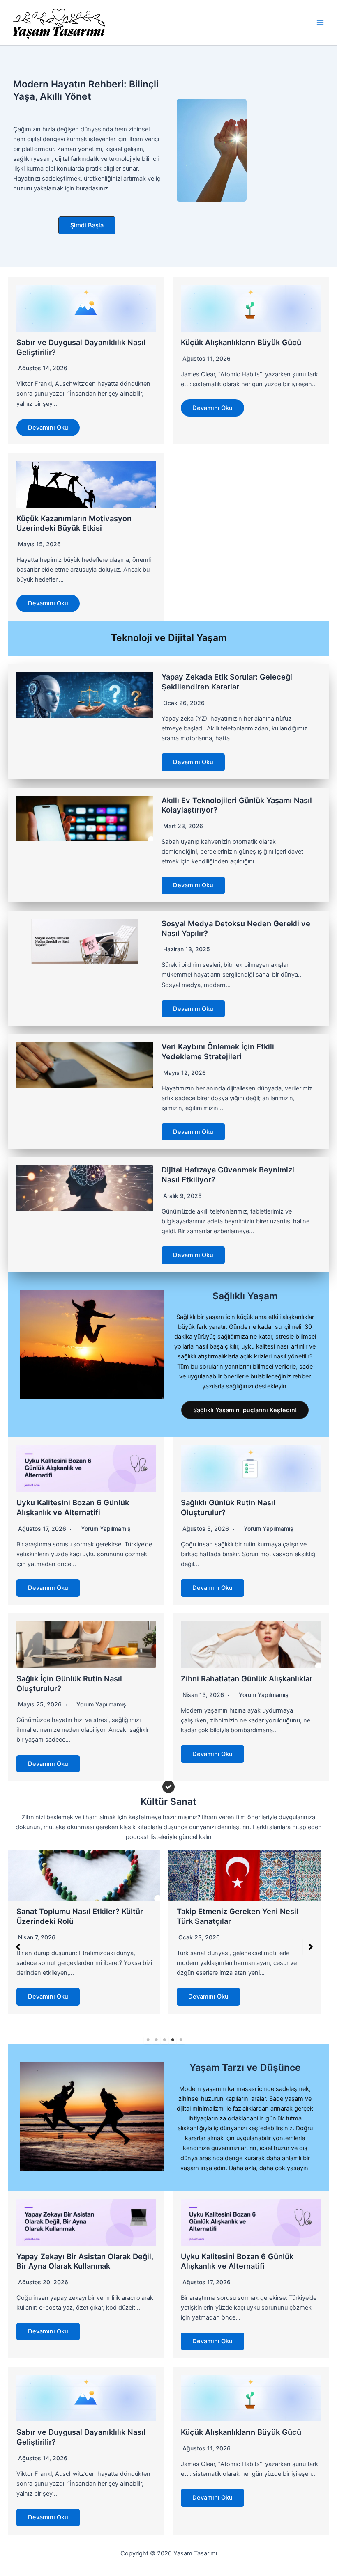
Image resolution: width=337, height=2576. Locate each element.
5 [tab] (181, 2040)
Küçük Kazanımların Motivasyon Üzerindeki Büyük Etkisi (74, 523)
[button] (87, 226)
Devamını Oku (48, 428)
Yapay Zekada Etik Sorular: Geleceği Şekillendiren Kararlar (227, 682)
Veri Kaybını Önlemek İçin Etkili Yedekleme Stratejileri (218, 1051)
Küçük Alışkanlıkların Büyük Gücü (241, 342)
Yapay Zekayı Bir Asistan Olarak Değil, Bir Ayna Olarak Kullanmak (85, 2261)
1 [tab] (148, 2040)
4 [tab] (173, 2040)
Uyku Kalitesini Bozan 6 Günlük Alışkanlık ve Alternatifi (73, 1507)
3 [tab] (164, 2040)
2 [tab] (156, 2040)
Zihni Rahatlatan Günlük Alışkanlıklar (247, 1678)
